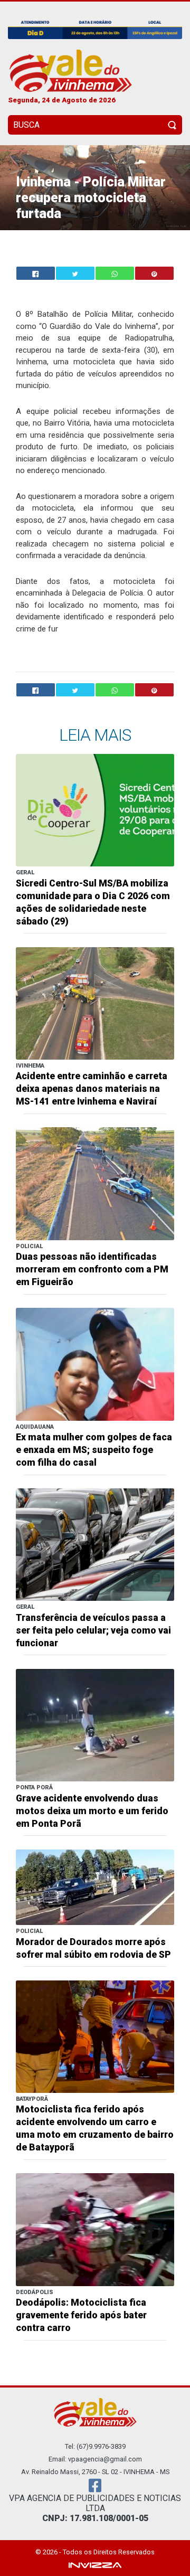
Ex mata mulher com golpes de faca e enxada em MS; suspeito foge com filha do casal (94, 1450)
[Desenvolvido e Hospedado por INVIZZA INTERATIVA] (95, 2564)
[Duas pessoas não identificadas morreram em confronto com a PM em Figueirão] (95, 1183)
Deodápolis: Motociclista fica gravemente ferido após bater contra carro (81, 2315)
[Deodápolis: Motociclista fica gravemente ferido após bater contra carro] (95, 2229)
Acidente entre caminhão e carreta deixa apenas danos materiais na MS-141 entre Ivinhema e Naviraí (92, 1089)
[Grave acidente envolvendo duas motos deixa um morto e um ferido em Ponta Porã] (95, 1725)
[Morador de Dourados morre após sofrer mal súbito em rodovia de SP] (95, 1887)
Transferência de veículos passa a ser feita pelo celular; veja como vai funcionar (93, 1630)
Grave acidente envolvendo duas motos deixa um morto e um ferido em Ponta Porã (92, 1811)
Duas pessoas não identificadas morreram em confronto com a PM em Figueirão (92, 1269)
